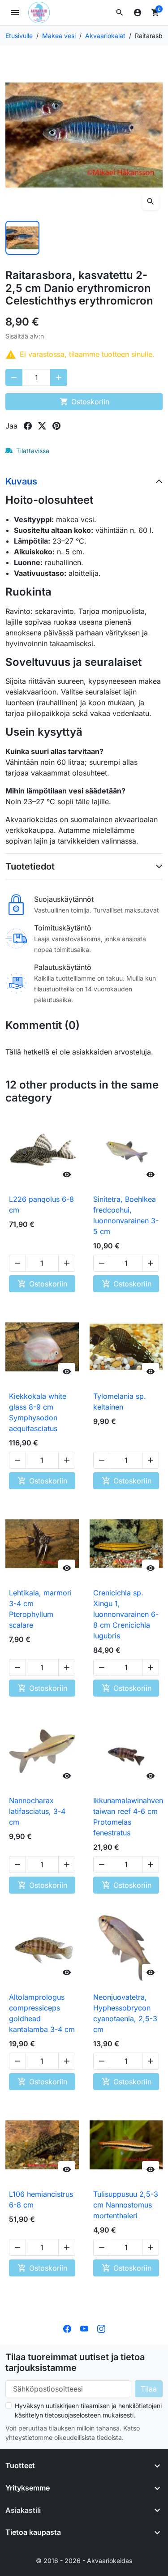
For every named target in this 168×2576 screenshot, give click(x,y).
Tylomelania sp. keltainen (120, 1402)
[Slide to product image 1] (22, 238)
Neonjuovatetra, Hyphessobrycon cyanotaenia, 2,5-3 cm (125, 2013)
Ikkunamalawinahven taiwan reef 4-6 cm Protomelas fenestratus (128, 1817)
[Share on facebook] (28, 426)
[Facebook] (67, 2328)
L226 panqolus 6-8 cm (41, 1204)
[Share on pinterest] (56, 426)
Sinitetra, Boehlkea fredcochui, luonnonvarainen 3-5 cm (126, 1215)
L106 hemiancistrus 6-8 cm (41, 2199)
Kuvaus (21, 481)
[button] (120, 13)
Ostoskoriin (84, 402)
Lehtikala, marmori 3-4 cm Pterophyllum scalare (40, 1609)
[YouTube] (84, 2328)
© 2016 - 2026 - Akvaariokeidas (84, 2561)
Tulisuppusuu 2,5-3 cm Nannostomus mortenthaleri (126, 2205)
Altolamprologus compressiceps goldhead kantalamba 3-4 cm (42, 2013)
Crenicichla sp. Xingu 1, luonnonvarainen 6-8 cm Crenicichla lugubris (126, 1614)
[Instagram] (101, 2328)
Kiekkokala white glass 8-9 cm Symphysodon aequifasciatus (38, 1412)
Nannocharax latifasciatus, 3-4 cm (37, 1811)
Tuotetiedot (30, 866)
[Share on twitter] (42, 426)
